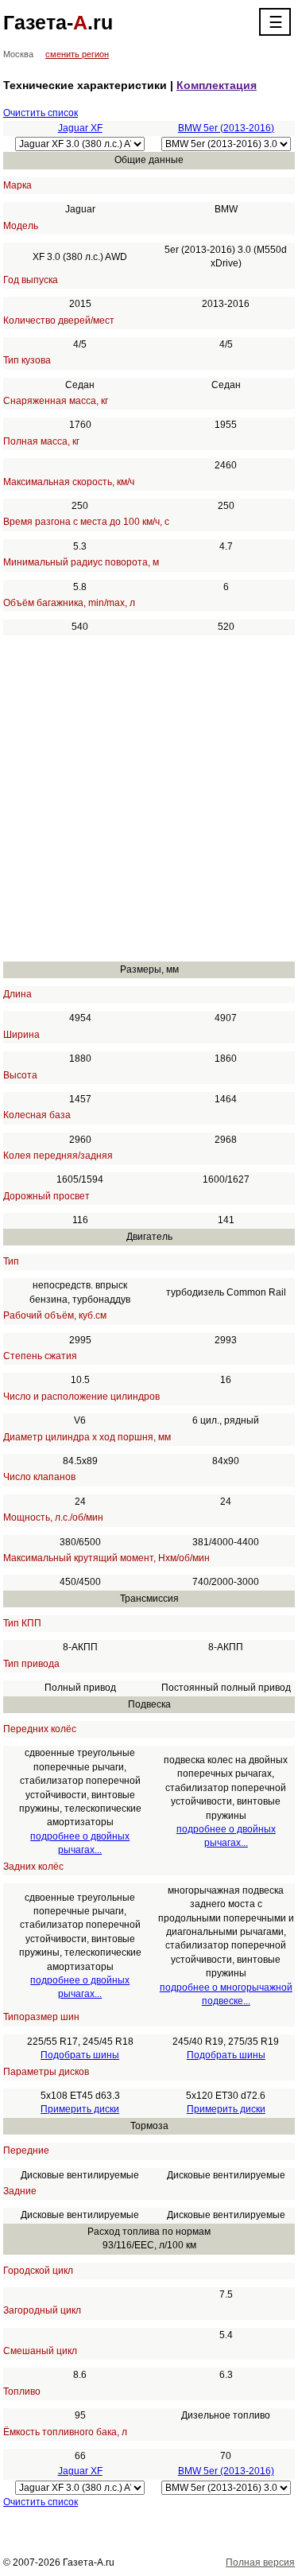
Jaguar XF (80, 128)
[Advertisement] (149, 798)
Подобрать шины (80, 2055)
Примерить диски (80, 2109)
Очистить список (41, 113)
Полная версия (260, 2562)
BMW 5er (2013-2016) (226, 128)
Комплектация (217, 85)
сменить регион (77, 54)
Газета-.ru (58, 22)
